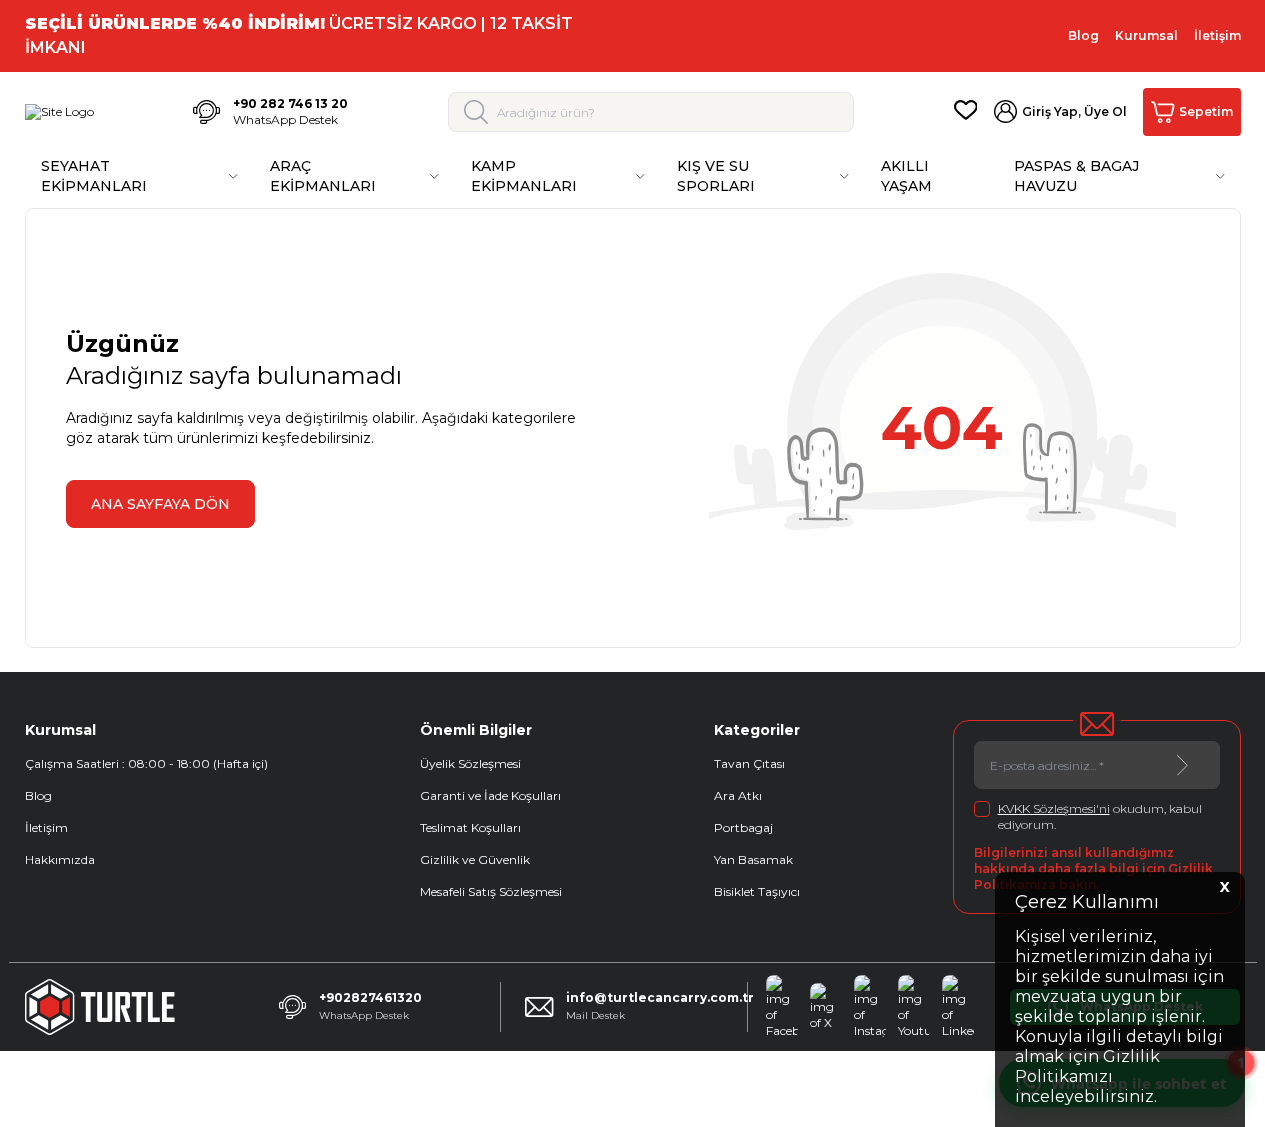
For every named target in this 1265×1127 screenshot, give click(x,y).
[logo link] (59, 112)
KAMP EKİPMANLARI (524, 176)
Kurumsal (1146, 35)
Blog (1083, 35)
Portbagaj (743, 827)
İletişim (1217, 35)
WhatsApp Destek (285, 119)
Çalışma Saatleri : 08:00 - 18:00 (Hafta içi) (146, 763)
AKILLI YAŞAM (906, 176)
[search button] (476, 112)
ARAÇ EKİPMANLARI (323, 176)
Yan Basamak (753, 859)
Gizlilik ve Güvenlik (475, 859)
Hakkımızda (60, 859)
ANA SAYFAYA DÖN (160, 504)
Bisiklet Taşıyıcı (757, 891)
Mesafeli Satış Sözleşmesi (491, 891)
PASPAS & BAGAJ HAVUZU (1076, 176)
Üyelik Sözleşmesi (470, 763)
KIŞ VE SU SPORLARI (716, 176)
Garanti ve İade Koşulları (490, 795)
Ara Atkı (738, 795)
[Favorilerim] (966, 112)
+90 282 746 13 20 (290, 103)
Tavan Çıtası (749, 763)
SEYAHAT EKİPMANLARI (94, 176)
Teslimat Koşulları (470, 827)
